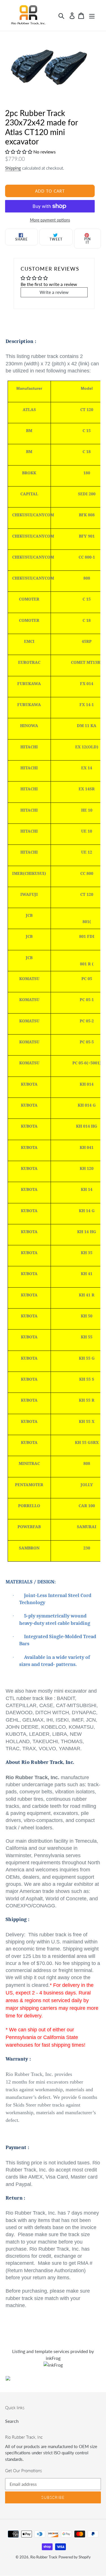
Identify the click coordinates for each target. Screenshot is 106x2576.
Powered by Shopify (75, 2557)
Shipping (13, 168)
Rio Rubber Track (44, 2557)
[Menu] (92, 15)
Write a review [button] (54, 292)
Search (12, 2421)
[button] (19, 152)
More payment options (50, 220)
